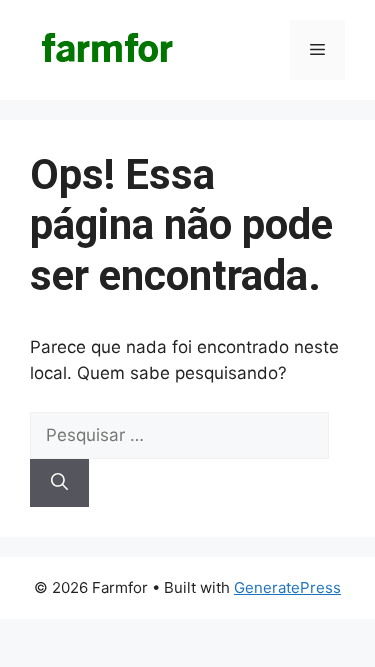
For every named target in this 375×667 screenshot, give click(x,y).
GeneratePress (287, 587)
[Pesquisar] (59, 483)
